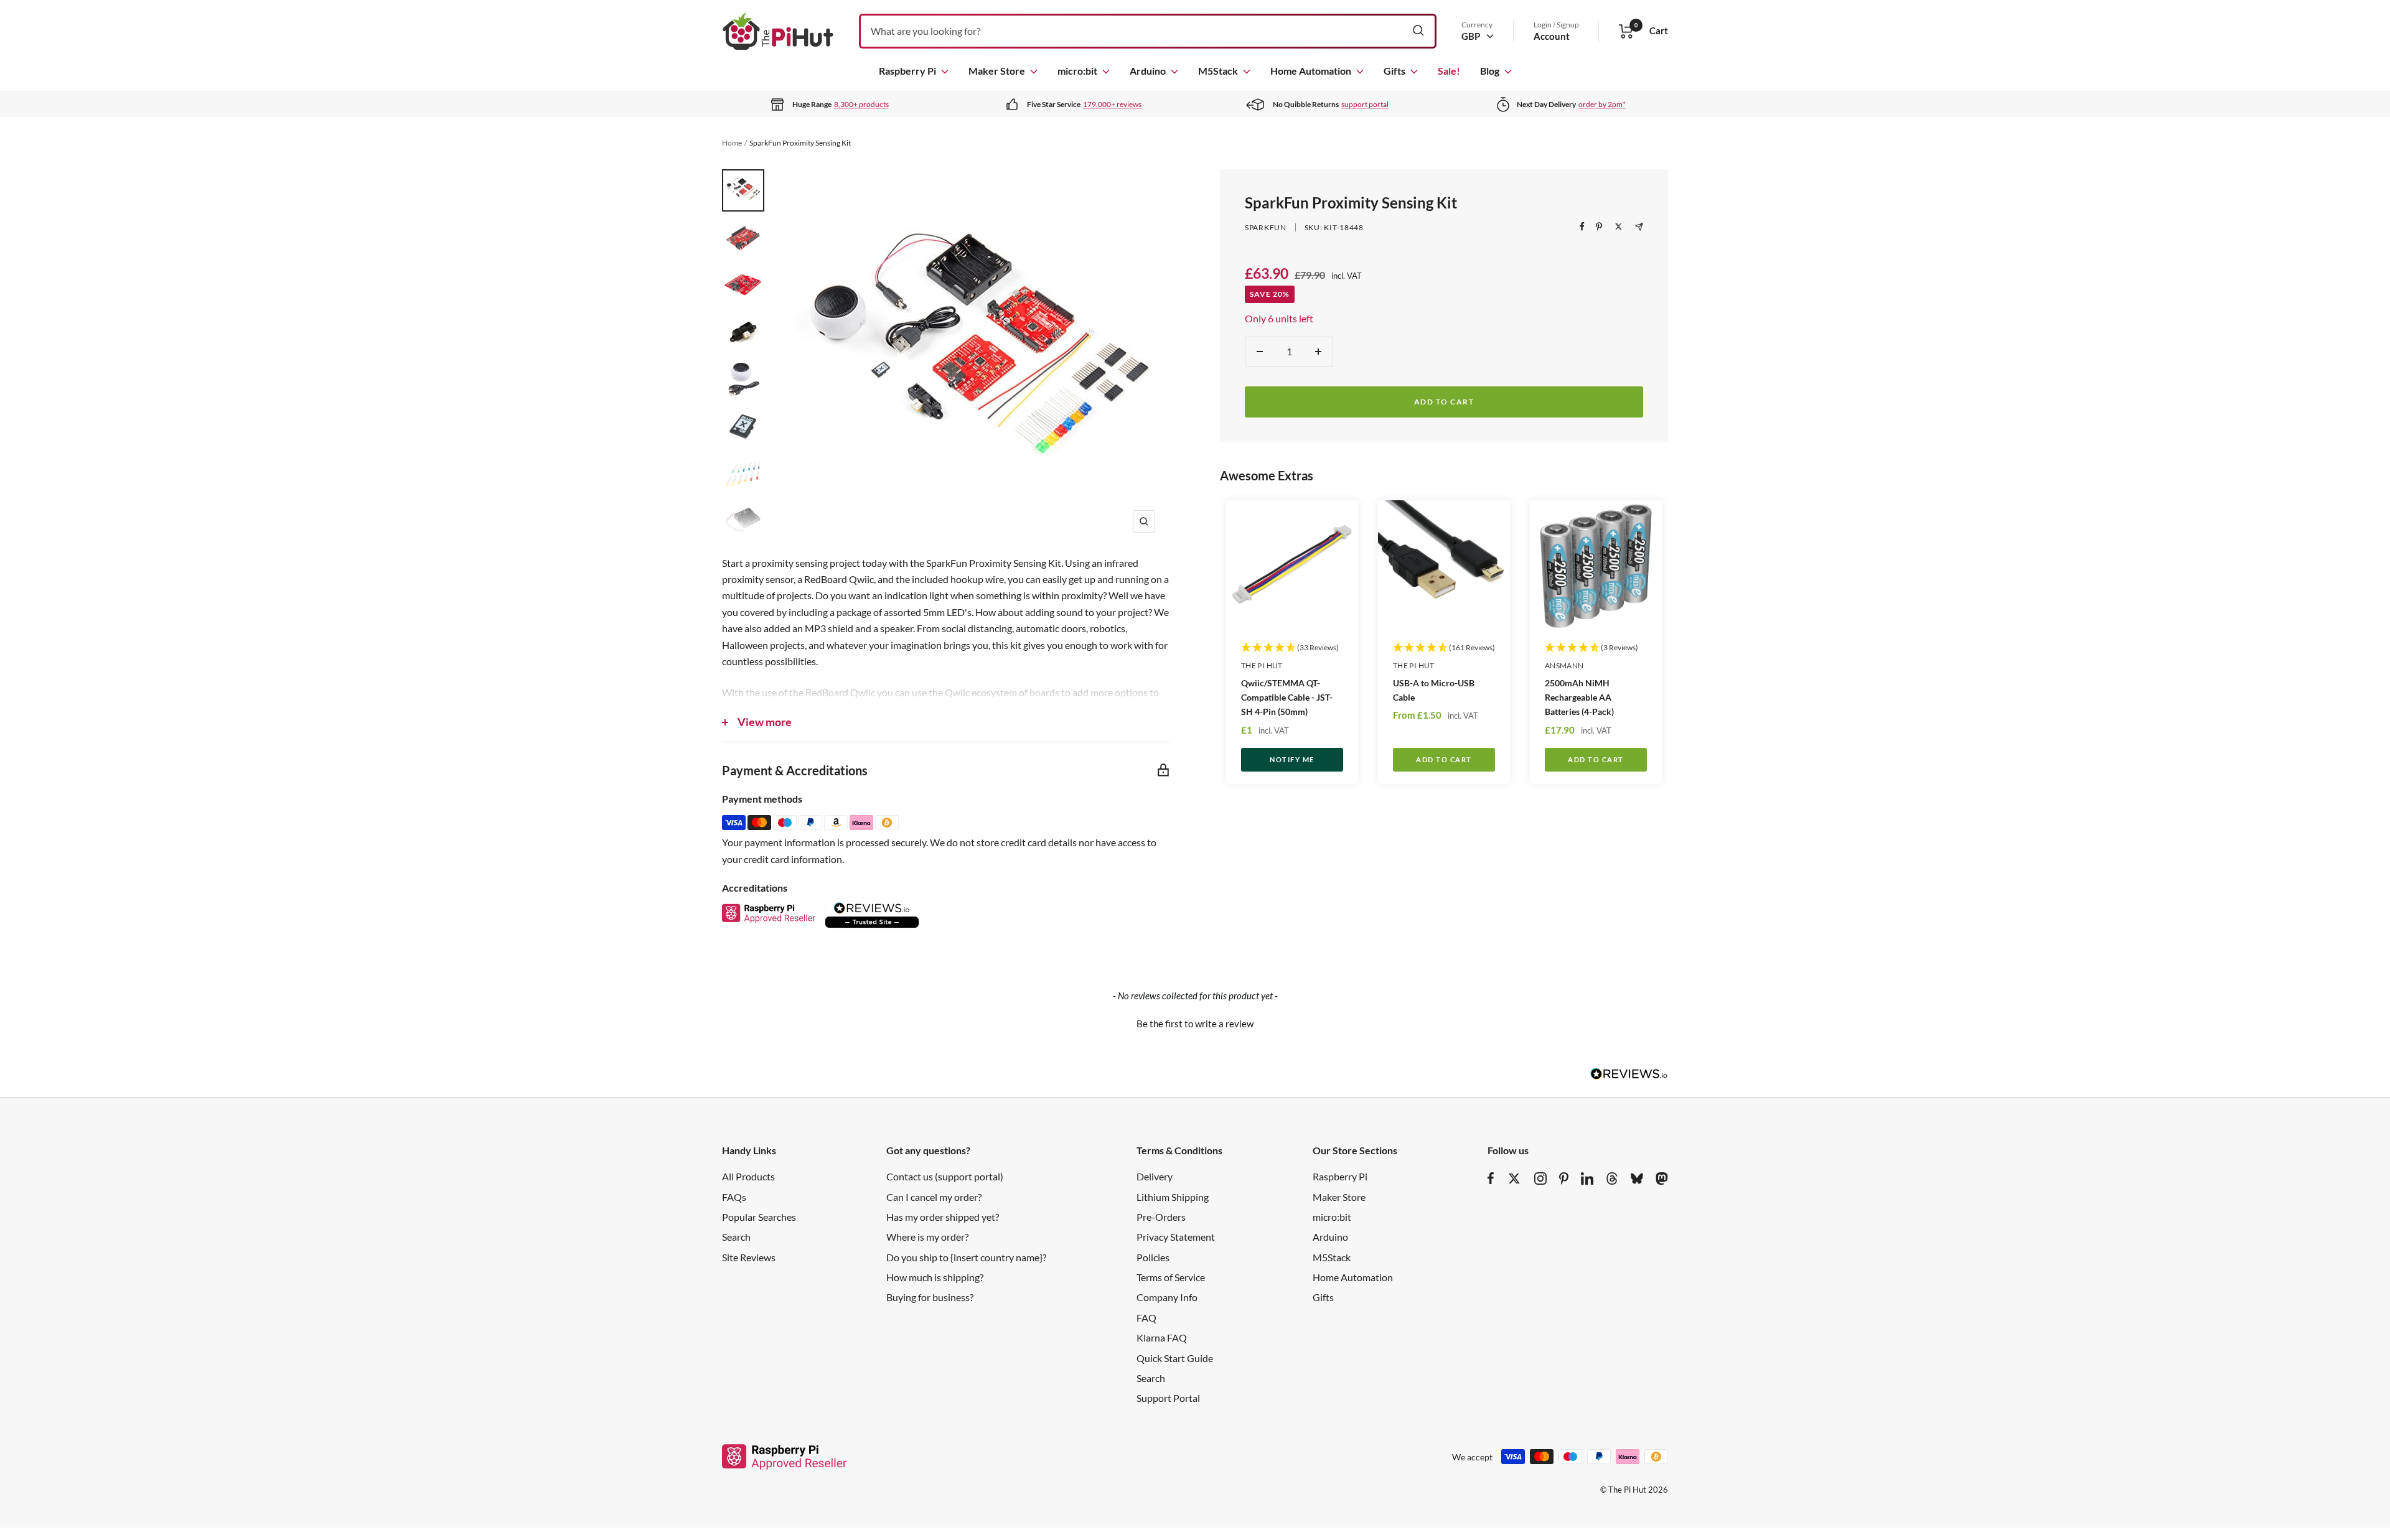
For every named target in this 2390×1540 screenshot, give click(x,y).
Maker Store (997, 71)
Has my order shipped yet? (943, 1217)
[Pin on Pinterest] (1599, 226)
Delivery (1155, 1176)
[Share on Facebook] (1582, 226)
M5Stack (1218, 71)
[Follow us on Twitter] (1514, 1178)
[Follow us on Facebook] (1491, 1178)
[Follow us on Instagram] (1540, 1178)
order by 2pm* (1602, 104)
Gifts (1394, 71)
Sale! (1449, 71)
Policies (1153, 1257)
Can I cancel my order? (934, 1197)
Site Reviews (749, 1257)
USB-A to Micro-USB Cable (1434, 690)
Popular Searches (759, 1217)
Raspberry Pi (907, 71)
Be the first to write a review (1195, 1024)
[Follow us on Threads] (1612, 1178)
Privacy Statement (1176, 1237)
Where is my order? (927, 1237)
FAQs (734, 1197)
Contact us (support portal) (945, 1176)
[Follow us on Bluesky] (1637, 1178)
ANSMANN (1564, 665)
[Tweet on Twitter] (1619, 226)
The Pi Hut (1262, 665)
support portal (1365, 104)
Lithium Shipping (1173, 1197)
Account (1552, 36)
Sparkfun (1266, 227)
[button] (1195, 1022)
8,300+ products (861, 104)
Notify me (1292, 759)
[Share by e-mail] (1639, 227)
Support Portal (1168, 1398)
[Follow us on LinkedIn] (1587, 1178)
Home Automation (1311, 71)
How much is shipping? (935, 1277)
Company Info (1167, 1297)
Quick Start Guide (1175, 1358)
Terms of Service (1171, 1277)
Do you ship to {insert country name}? (966, 1257)
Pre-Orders (1161, 1217)
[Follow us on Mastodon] (1662, 1178)
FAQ (1146, 1318)
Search (736, 1237)
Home (732, 143)
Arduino (1148, 71)
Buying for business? (930, 1297)
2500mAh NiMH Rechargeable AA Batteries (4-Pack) (1579, 697)
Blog (1490, 71)
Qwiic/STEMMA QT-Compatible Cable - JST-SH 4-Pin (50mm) (1287, 697)
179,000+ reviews (1112, 104)
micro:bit (1077, 71)
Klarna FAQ (1162, 1337)
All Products (748, 1176)
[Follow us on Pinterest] (1564, 1178)
